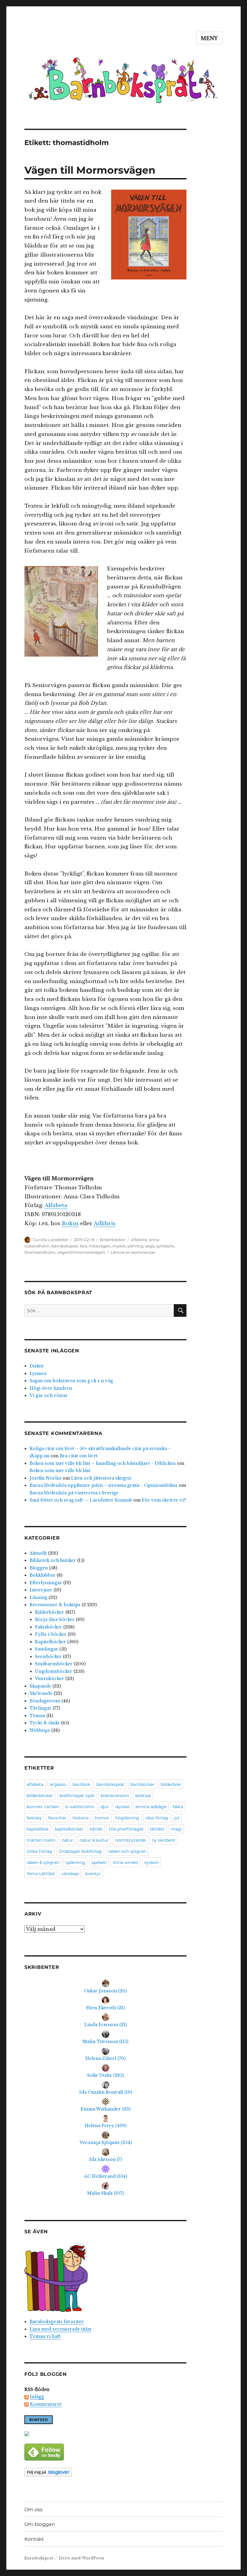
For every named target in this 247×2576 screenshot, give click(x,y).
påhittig (135, 1246)
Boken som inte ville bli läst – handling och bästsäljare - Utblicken (103, 1463)
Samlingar (47, 1649)
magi (176, 1829)
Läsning (38, 1597)
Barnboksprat (39, 2558)
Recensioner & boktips (55, 1605)
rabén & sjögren (43, 1862)
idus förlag (157, 1818)
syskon (152, 1862)
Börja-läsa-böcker (55, 1619)
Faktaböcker (48, 1627)
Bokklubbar (42, 1575)
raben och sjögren (127, 1851)
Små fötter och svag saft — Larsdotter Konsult (81, 1500)
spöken (99, 1862)
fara (83, 1246)
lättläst (157, 1829)
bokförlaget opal (77, 1796)
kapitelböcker (69, 1829)
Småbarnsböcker (54, 1664)
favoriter (57, 1818)
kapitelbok (38, 1829)
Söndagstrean (45, 1701)
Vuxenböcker (50, 1679)
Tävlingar (41, 1708)
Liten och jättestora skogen (101, 1478)
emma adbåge (151, 1807)
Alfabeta (56, 1205)
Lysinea (38, 1373)
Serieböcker (48, 1657)
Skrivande (41, 1693)
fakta (178, 1807)
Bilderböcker (113, 1240)
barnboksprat (65, 1246)
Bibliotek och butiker (53, 1560)
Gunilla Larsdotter (51, 1240)
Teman (37, 1716)
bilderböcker (40, 1796)
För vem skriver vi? (164, 1500)
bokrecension (115, 1796)
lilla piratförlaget (126, 1829)
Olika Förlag (39, 1851)
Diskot (37, 1366)
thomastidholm (40, 1252)
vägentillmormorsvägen (81, 1252)
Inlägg (37, 2397)
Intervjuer (41, 1590)
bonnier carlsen (43, 1807)
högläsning (127, 1818)
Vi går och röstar (49, 1395)
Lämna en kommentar (133, 1252)
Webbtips (40, 1730)
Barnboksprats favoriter (57, 2322)
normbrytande (130, 1840)
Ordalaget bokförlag (80, 1851)
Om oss (33, 2510)
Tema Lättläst (41, 1874)
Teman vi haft (45, 2336)
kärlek (96, 1829)
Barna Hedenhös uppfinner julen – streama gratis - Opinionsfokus (103, 1485)
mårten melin (41, 1840)
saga (150, 1246)
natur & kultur (94, 1840)
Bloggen (39, 1568)
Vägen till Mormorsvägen (90, 170)
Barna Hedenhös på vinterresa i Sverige (74, 1493)
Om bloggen (40, 2524)
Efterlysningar (46, 1583)
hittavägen (100, 1246)
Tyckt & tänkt (45, 1723)
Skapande (40, 1686)
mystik (119, 1246)
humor (102, 1818)
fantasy (34, 1818)
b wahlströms (80, 1807)
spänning (75, 1862)
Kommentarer (46, 2404)
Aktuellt (38, 1553)
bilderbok (171, 1784)
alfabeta (139, 1240)
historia (81, 1818)
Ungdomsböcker (54, 1671)
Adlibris (105, 1223)
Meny (209, 38)
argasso (58, 1784)
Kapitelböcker (50, 1642)
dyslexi (122, 1807)
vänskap (70, 1874)
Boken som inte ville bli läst (60, 1471)
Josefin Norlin (45, 1478)
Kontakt (34, 2539)
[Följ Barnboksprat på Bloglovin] (106, 2472)
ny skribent (164, 1840)
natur (67, 1840)
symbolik (165, 1246)
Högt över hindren (51, 1388)
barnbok (81, 1784)
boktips (143, 1796)
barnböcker (142, 1784)
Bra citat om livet (79, 1456)
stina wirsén (126, 1862)
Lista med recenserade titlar (61, 2329)
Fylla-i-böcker (51, 1634)
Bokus (70, 1223)
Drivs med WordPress (82, 2558)
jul (177, 1818)
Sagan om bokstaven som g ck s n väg (71, 1381)
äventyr (93, 1874)
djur (105, 1807)
